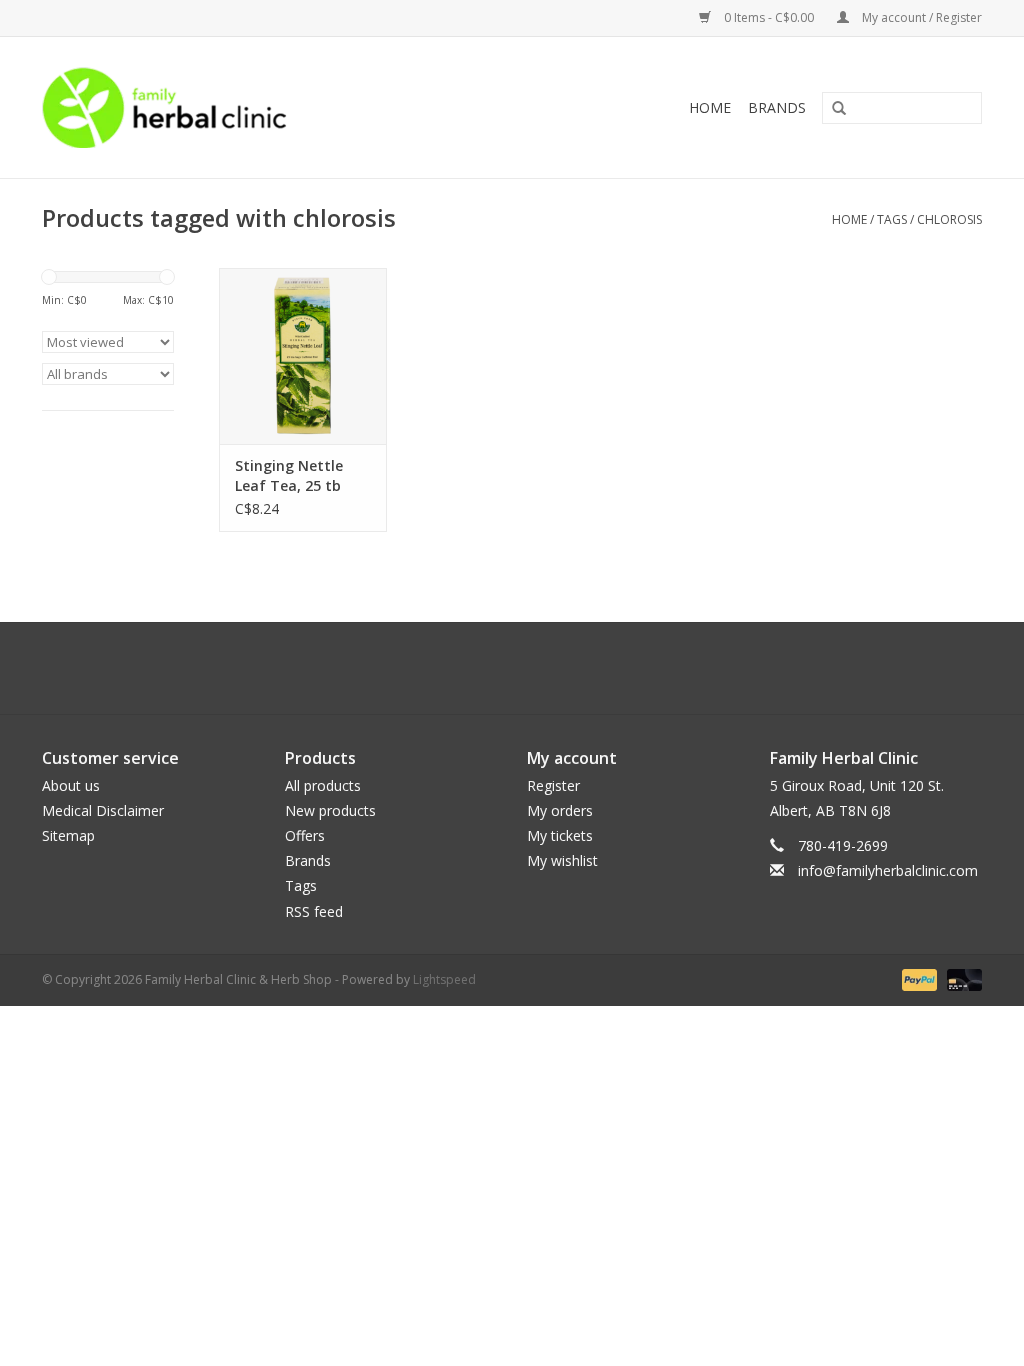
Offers (305, 835)
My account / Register (920, 17)
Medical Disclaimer (103, 810)
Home (710, 107)
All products (323, 785)
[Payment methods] (917, 978)
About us (71, 785)
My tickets (560, 835)
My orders (560, 810)
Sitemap (68, 835)
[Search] (832, 109)
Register (553, 785)
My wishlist (562, 860)
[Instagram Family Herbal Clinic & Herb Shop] (530, 668)
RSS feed (314, 911)
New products (330, 810)
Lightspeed (444, 979)
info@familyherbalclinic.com (888, 870)
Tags (892, 219)
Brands (777, 107)
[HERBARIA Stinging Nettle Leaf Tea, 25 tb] (303, 356)
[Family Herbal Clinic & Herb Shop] (253, 107)
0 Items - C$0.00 (769, 17)
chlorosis (949, 219)
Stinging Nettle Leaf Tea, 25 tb (289, 475)
